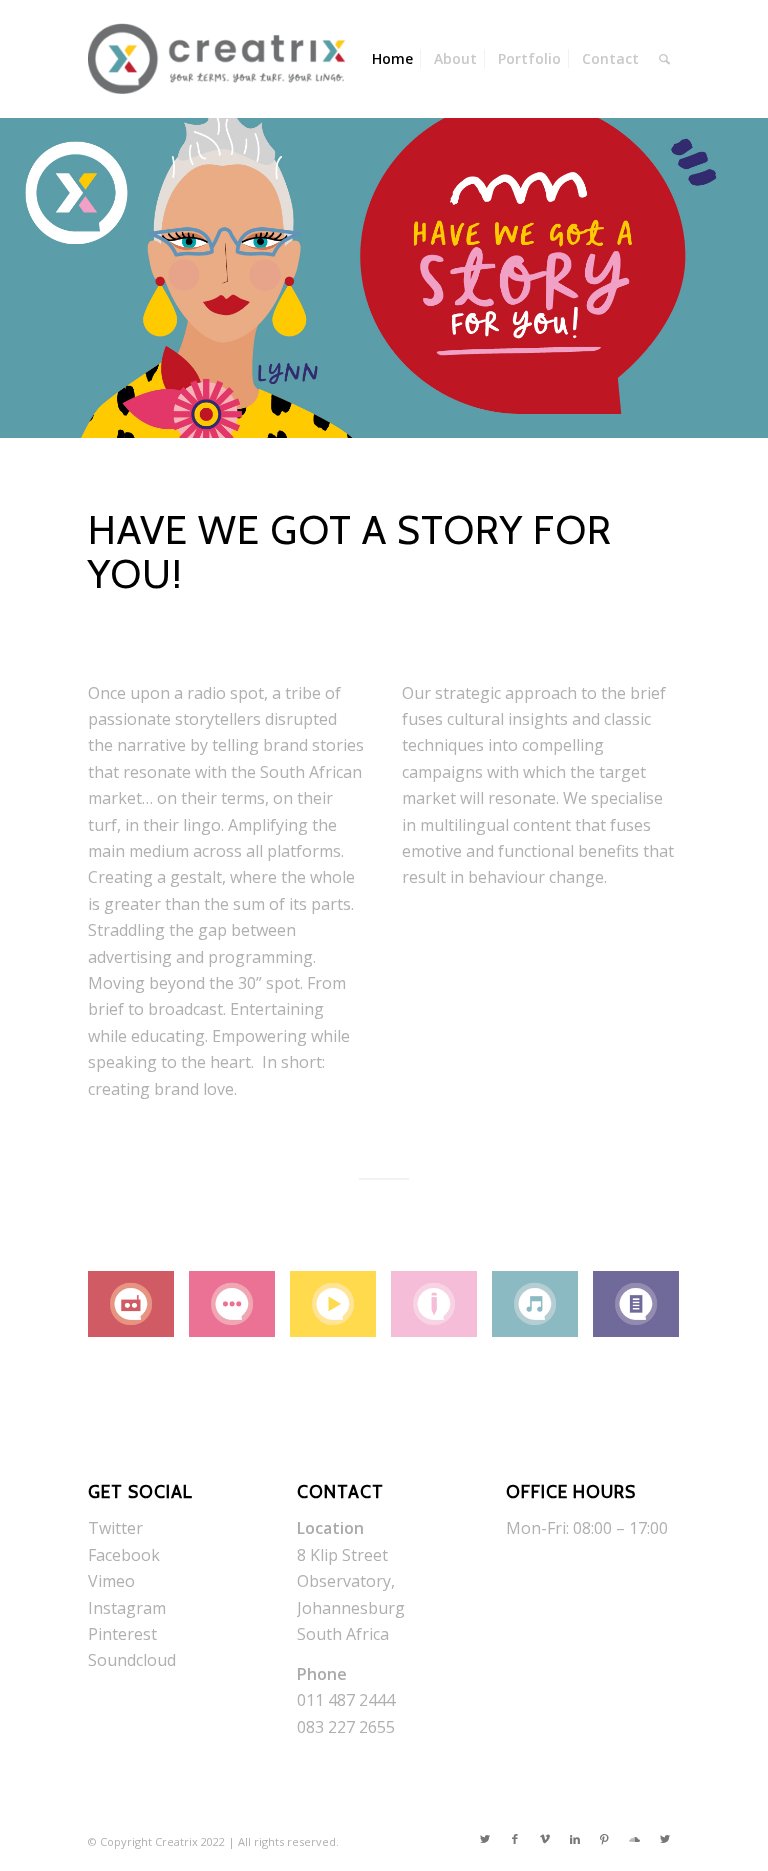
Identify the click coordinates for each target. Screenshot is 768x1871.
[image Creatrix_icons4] (441, 1311)
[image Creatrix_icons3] (340, 1311)
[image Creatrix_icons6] (643, 1311)
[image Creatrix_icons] (138, 1311)
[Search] (664, 59)
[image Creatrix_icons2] (239, 1311)
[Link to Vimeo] (545, 1839)
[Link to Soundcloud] (635, 1839)
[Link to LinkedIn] (575, 1839)
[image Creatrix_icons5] (542, 1311)
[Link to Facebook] (515, 1839)
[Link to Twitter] (485, 1839)
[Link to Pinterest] (605, 1839)
